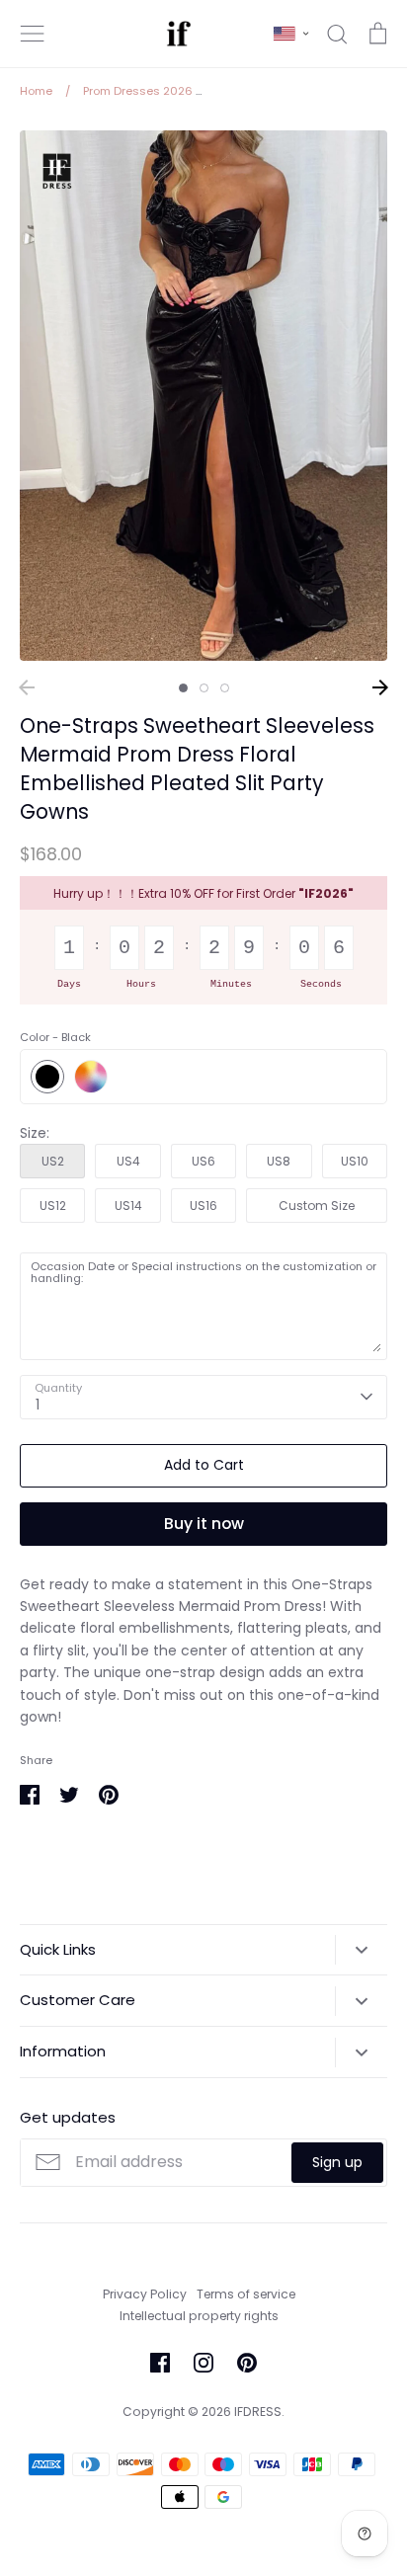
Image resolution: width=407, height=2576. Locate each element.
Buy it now (204, 1524)
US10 (355, 1161)
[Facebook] (160, 2363)
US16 (203, 1206)
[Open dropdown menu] (361, 1950)
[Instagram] (203, 2363)
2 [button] (204, 688)
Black (47, 1077)
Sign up (337, 2162)
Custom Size (317, 1206)
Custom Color (91, 1077)
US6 (203, 1161)
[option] (203, 396)
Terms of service (246, 2294)
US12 (53, 1206)
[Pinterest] (247, 2363)
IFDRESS (258, 2412)
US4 (128, 1161)
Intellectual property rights (199, 2316)
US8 (279, 1161)
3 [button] (225, 688)
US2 (53, 1161)
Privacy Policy (145, 2294)
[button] (290, 34)
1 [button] (183, 688)
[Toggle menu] (33, 34)
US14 (128, 1206)
